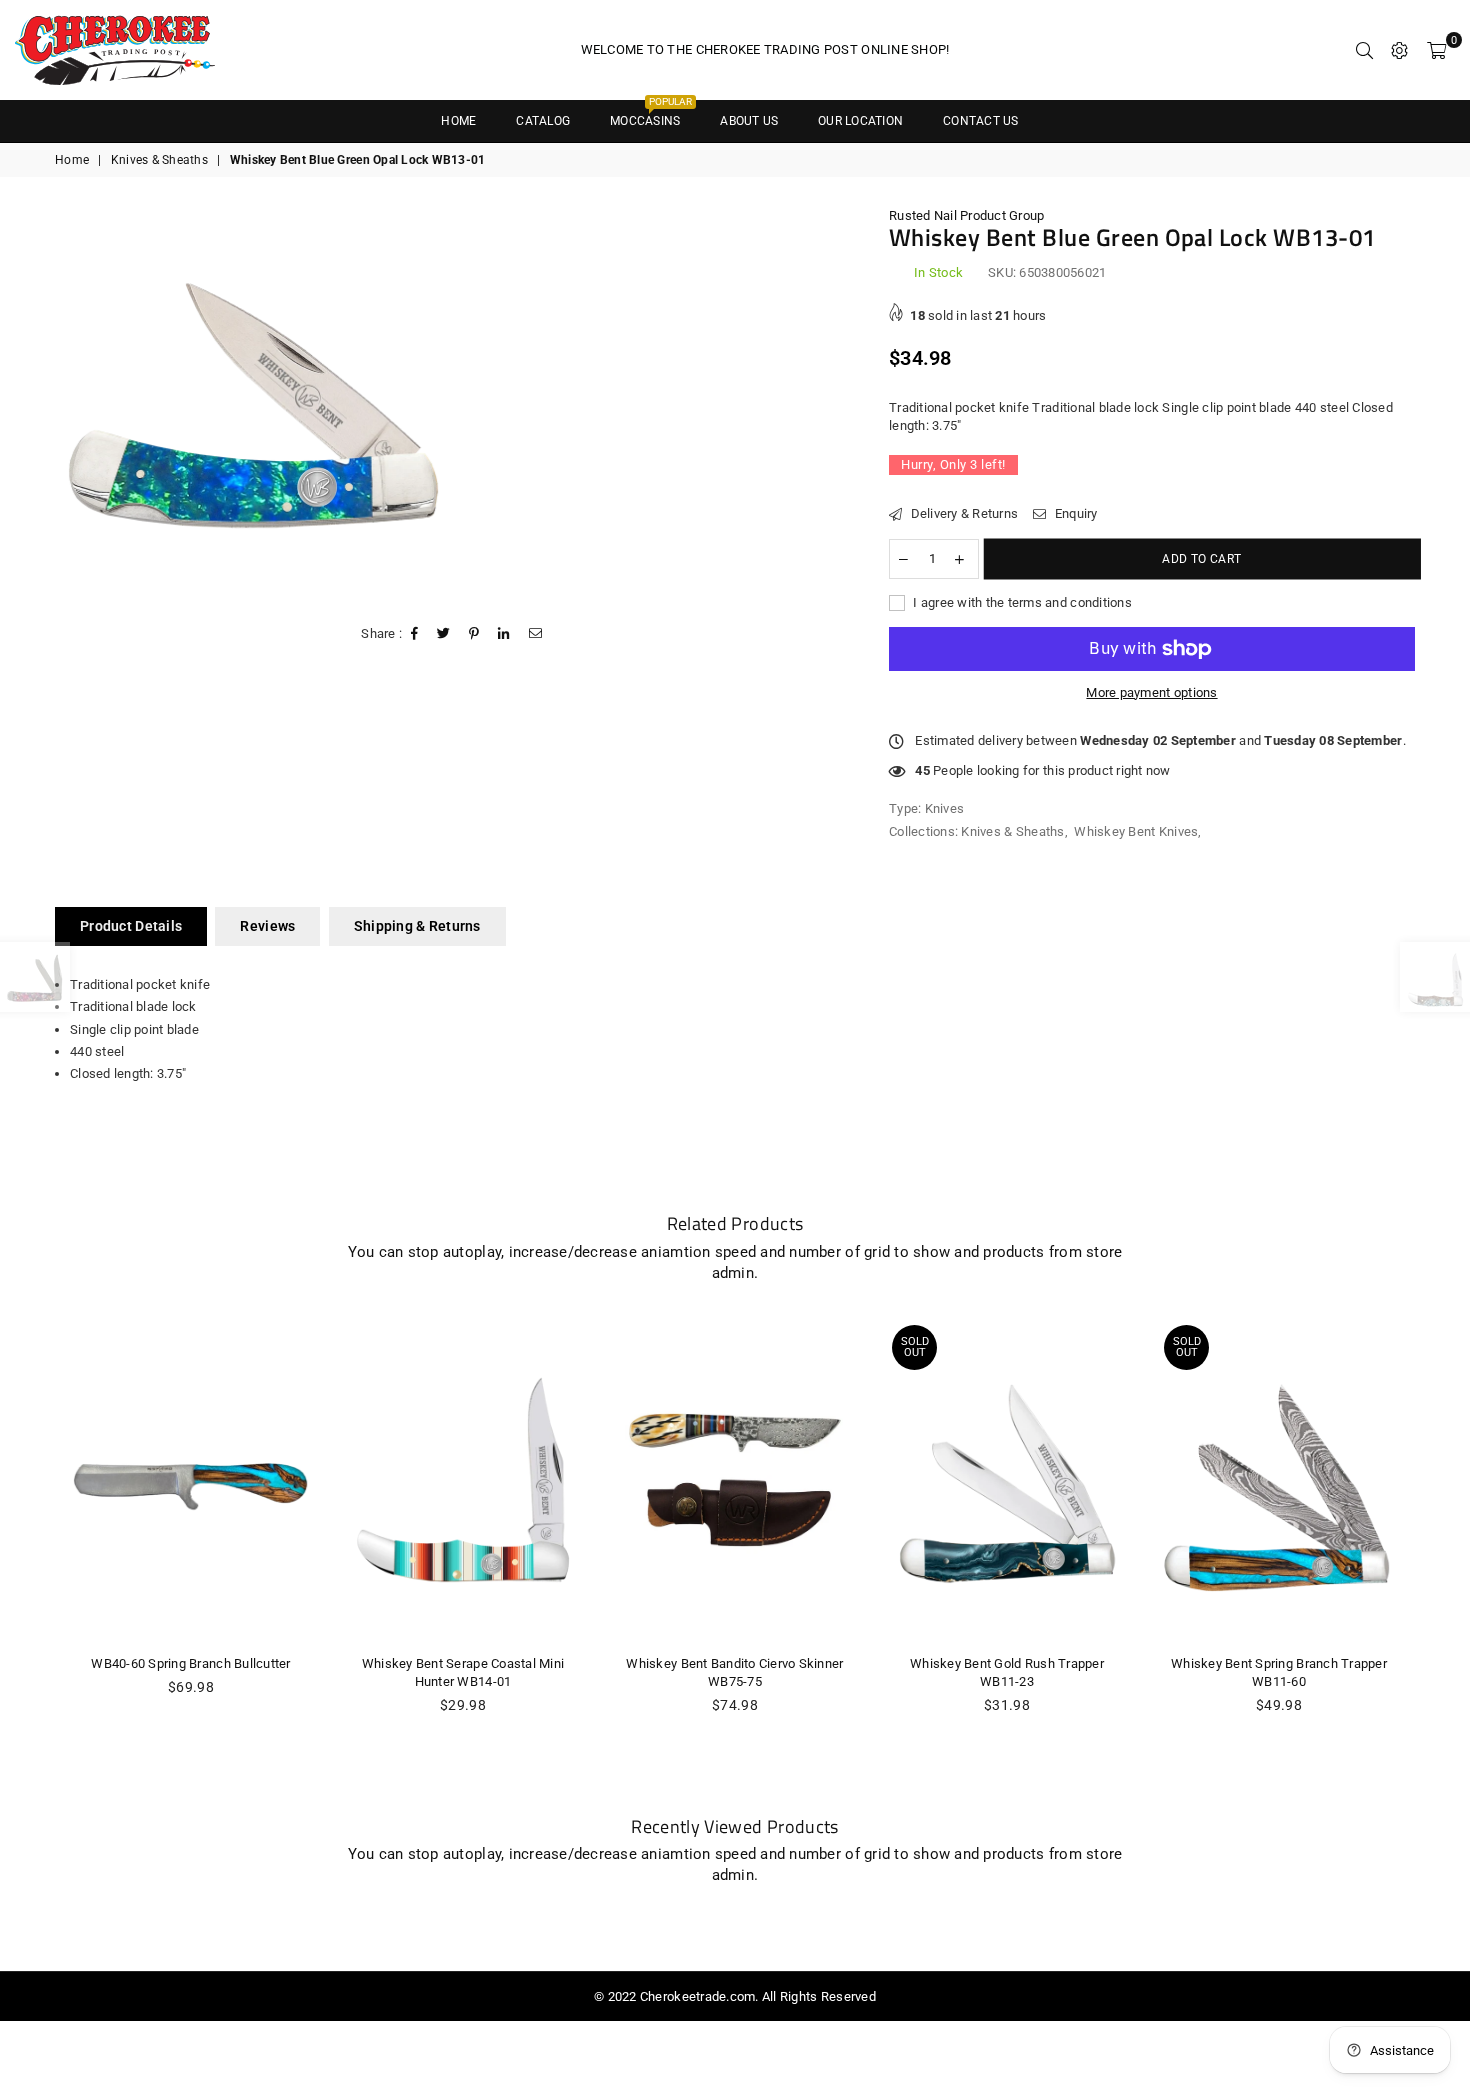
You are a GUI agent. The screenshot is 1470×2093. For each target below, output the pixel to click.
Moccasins (651, 114)
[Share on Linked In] (504, 634)
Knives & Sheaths (159, 160)
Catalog (543, 121)
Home (72, 160)
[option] (253, 405)
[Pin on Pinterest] (474, 634)
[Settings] (1399, 50)
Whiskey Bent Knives (1136, 831)
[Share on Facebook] (415, 634)
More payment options (1151, 692)
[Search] (1364, 50)
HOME (458, 121)
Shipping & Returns (417, 926)
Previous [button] (32, 1556)
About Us (749, 121)
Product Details (131, 926)
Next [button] (1437, 1556)
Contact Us (980, 121)
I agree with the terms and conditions (1021, 602)
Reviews (267, 926)
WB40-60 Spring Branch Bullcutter (190, 1663)
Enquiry (1074, 513)
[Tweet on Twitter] (444, 634)
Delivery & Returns (962, 513)
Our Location (860, 121)
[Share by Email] (536, 634)
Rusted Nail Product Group (967, 215)
